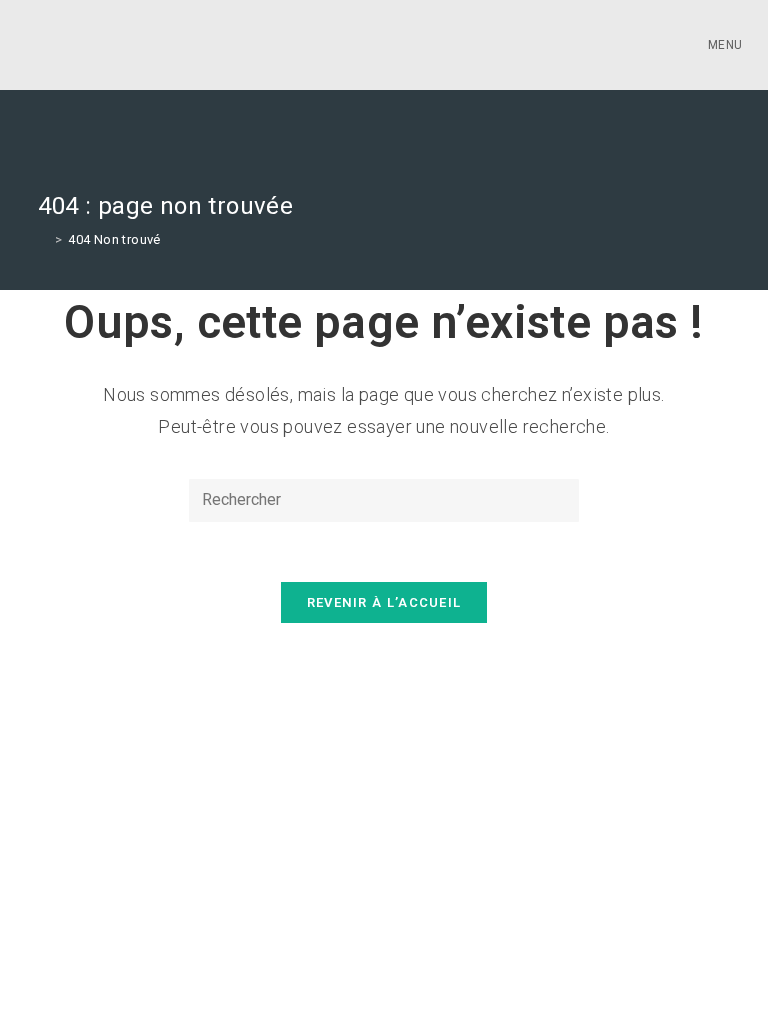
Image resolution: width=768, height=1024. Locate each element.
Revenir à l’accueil (384, 602)
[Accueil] (43, 239)
